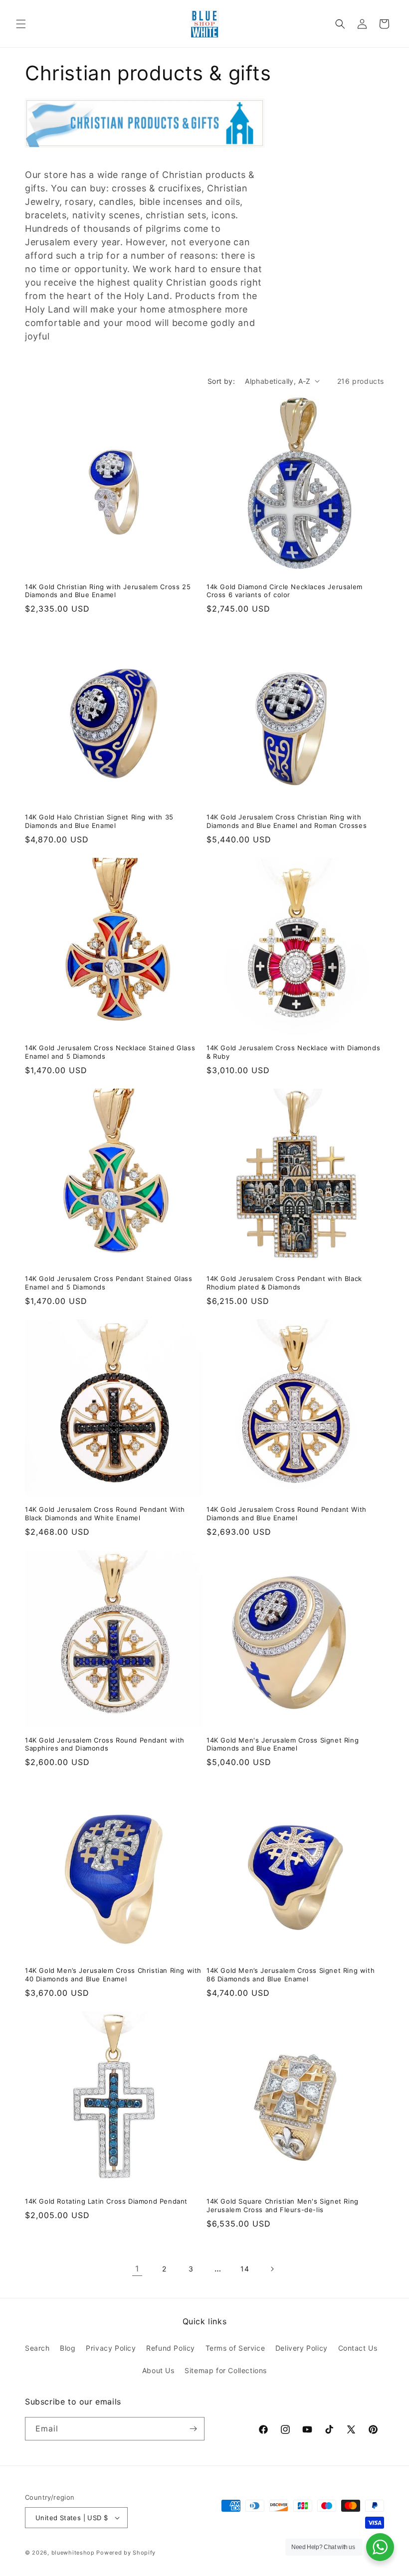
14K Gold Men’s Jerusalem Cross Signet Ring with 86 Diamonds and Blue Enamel (291, 1975)
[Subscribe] (193, 2429)
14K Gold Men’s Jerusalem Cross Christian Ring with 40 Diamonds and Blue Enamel (113, 1975)
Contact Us (358, 2348)
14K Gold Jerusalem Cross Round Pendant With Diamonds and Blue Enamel (287, 1514)
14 (245, 2269)
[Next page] (272, 2269)
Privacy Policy (111, 2348)
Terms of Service (235, 2348)
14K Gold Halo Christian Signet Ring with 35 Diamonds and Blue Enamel (99, 821)
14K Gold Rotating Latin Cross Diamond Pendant (106, 2201)
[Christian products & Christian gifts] (145, 152)
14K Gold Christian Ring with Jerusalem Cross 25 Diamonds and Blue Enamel (108, 591)
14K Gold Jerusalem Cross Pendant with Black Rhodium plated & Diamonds (284, 1283)
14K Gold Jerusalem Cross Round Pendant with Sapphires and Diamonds (105, 1744)
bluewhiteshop (73, 2553)
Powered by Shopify (126, 2553)
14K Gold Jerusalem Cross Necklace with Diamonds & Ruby (293, 1052)
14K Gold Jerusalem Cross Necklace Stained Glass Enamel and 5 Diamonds (110, 1052)
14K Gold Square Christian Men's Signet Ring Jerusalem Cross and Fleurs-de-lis (283, 2205)
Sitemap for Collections (226, 2370)
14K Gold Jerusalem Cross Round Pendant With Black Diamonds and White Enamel (105, 1514)
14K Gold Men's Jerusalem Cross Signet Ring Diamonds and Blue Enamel (283, 1744)
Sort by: (221, 381)
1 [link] (137, 2268)
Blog (68, 2348)
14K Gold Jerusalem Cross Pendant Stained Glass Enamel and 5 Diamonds (109, 1283)
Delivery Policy (302, 2348)
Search (37, 2348)
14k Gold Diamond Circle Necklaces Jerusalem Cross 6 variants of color (285, 591)
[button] (21, 24)
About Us (158, 2370)
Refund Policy (171, 2348)
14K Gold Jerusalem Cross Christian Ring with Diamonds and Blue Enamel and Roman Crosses (287, 821)
